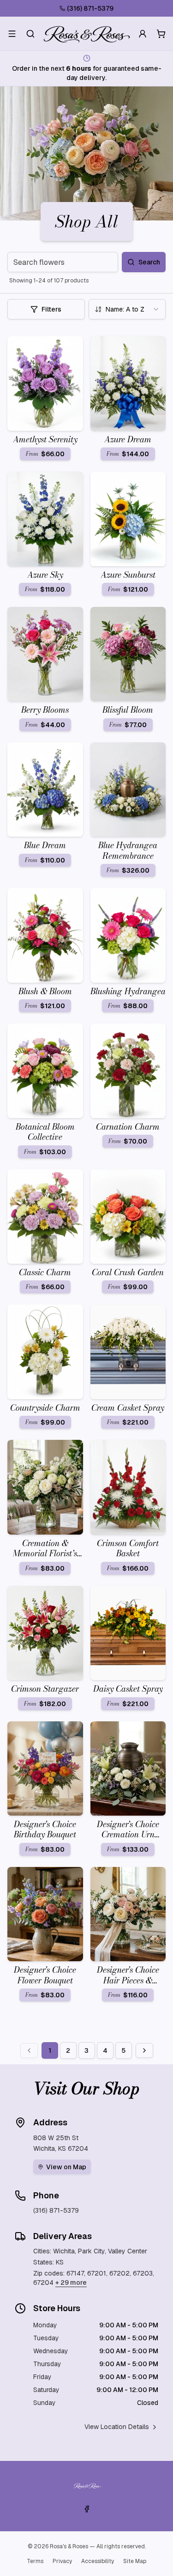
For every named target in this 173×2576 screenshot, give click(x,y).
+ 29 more (71, 2282)
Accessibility (98, 2561)
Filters (51, 309)
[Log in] (143, 34)
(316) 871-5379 (90, 8)
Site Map (135, 2561)
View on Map (66, 2167)
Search (149, 262)
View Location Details (117, 2427)
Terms (35, 2561)
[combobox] (127, 309)
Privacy (62, 2561)
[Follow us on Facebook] (87, 2509)
